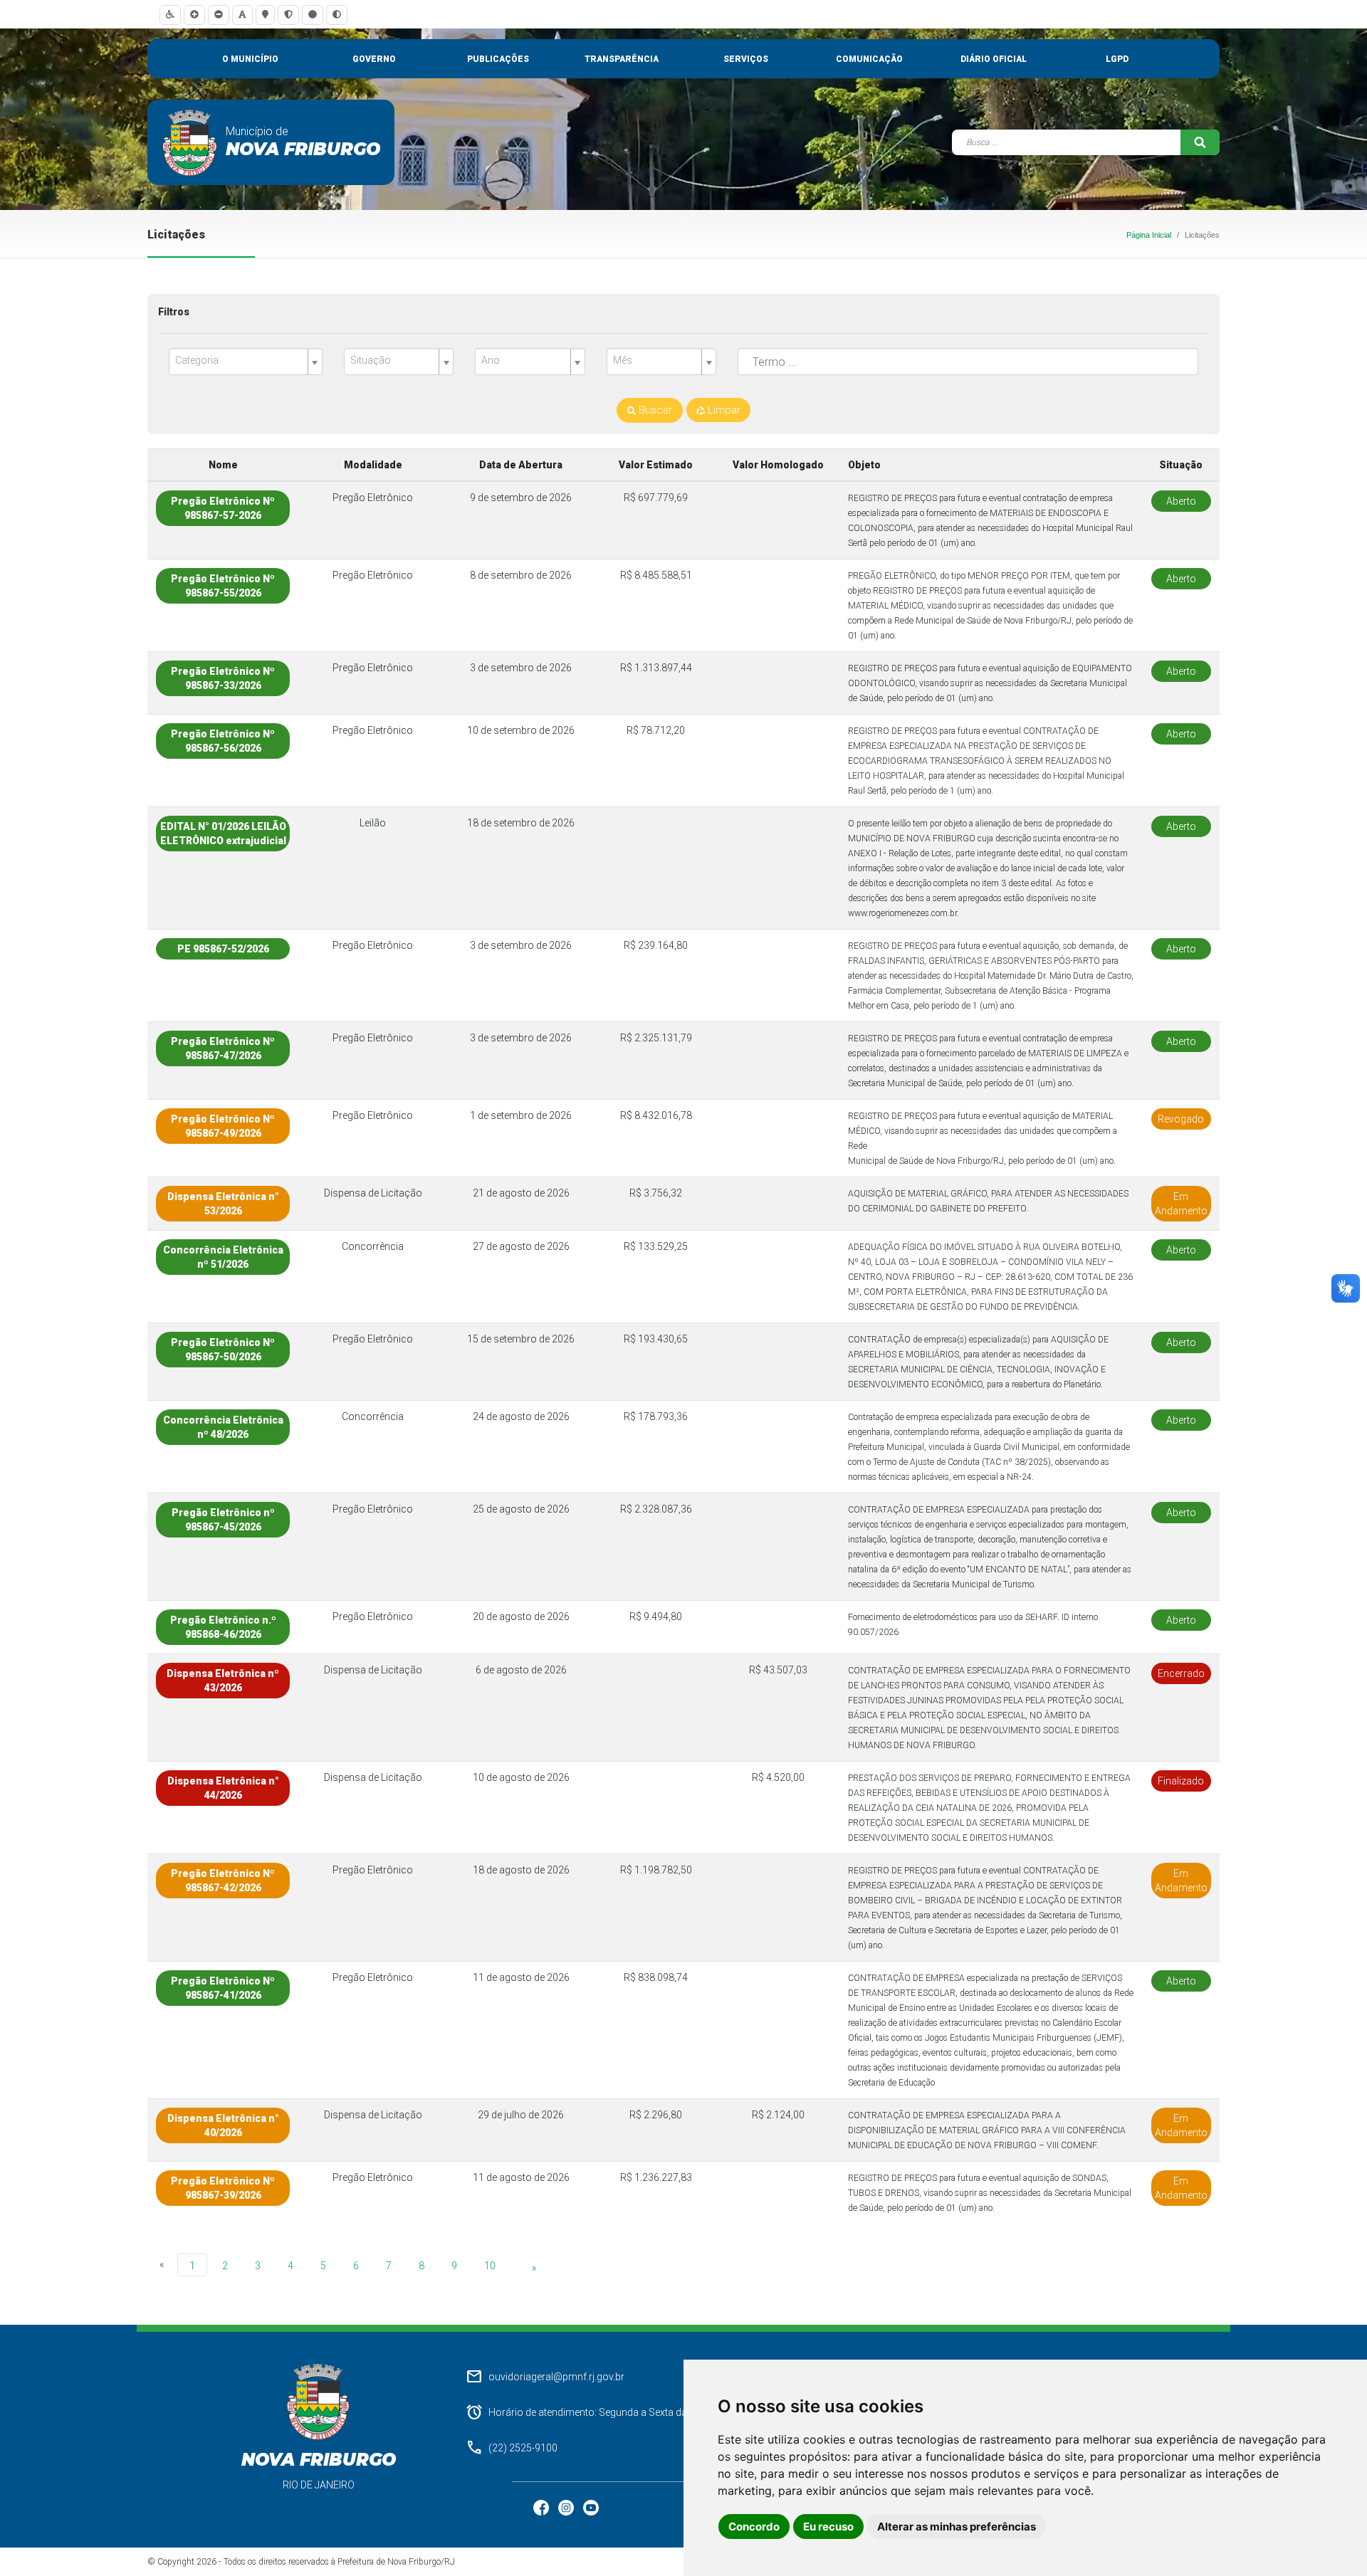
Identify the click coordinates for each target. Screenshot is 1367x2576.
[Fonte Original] (242, 15)
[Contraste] (337, 15)
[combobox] (246, 362)
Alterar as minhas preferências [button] (957, 2527)
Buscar (654, 410)
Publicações (498, 59)
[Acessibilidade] (170, 15)
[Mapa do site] (265, 15)
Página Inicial (1149, 235)
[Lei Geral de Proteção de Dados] (288, 15)
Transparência (622, 59)
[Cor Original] (313, 15)
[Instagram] (567, 2507)
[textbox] (240, 361)
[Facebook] (542, 2507)
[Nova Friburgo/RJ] (190, 142)
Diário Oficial (994, 59)
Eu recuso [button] (828, 2527)
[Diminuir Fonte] (219, 15)
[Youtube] (591, 2507)
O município (250, 59)
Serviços (746, 59)
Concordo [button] (754, 2527)
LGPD (1117, 59)
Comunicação (869, 59)
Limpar (723, 410)
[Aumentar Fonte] (194, 15)
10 (490, 2266)
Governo (374, 59)
